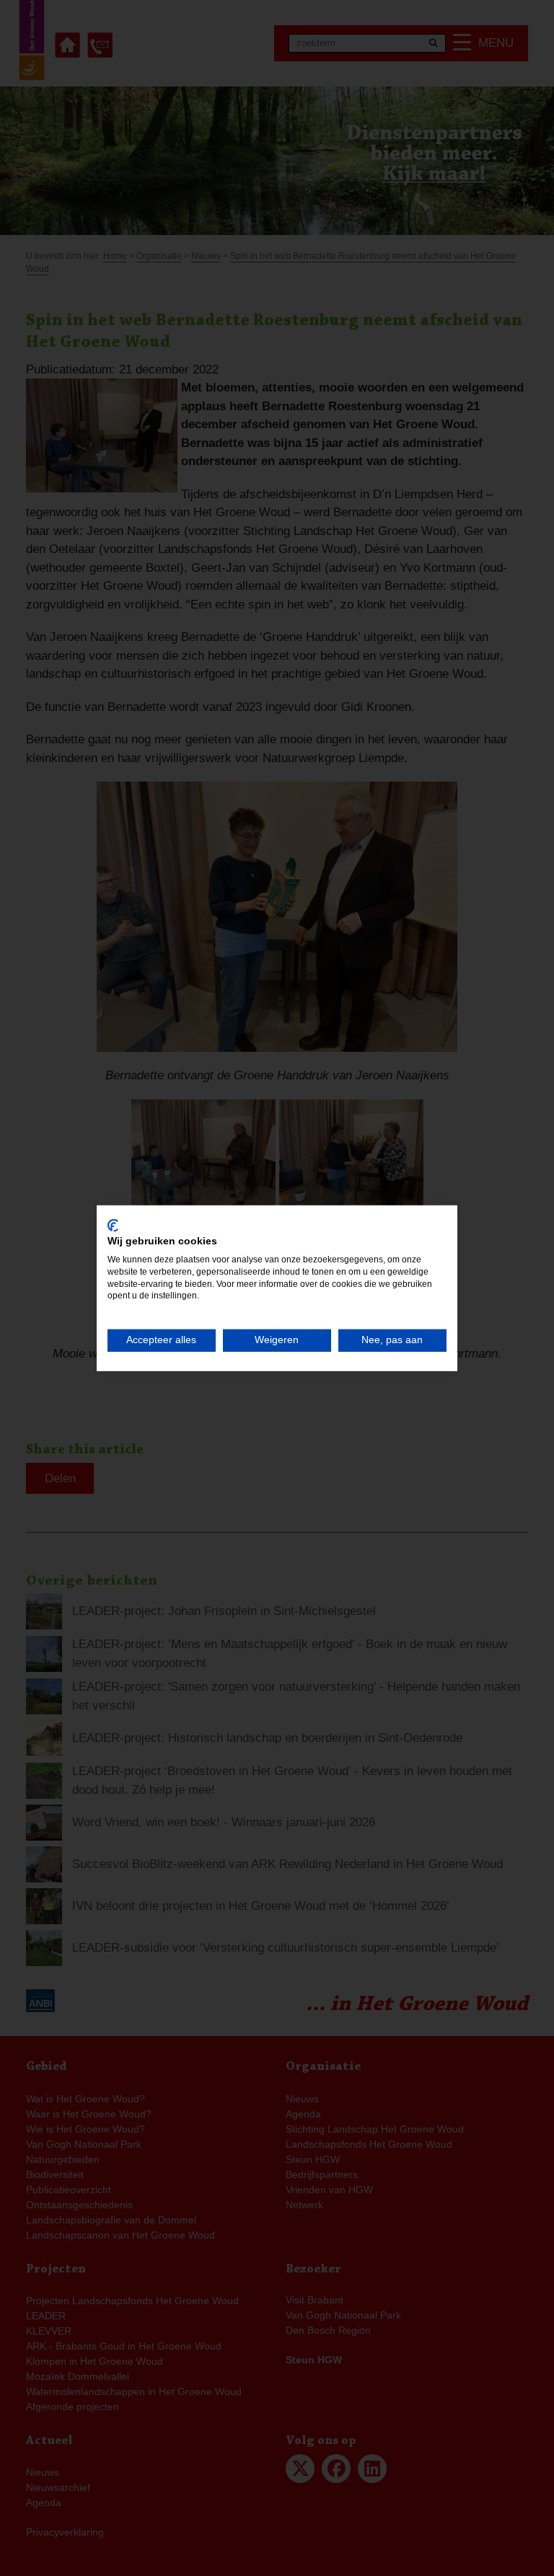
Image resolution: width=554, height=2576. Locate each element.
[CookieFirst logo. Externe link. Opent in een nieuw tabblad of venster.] (113, 1225)
